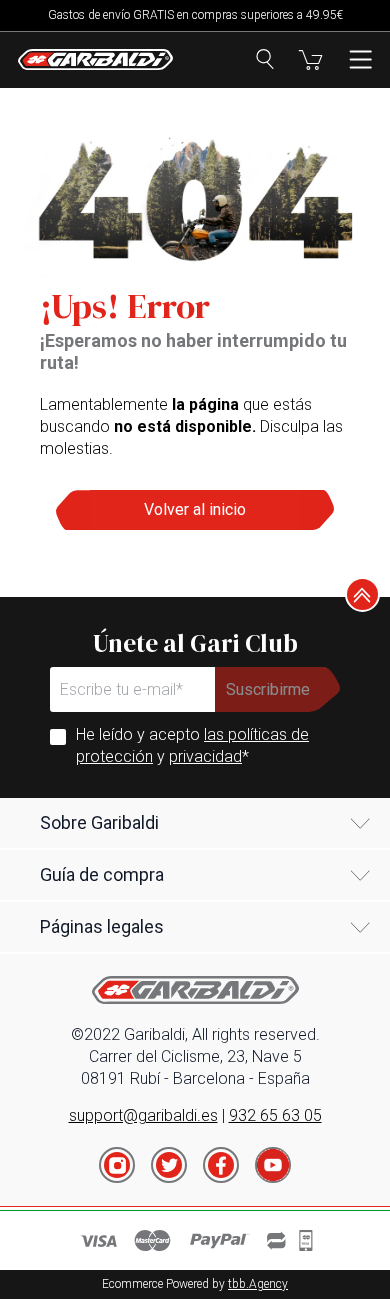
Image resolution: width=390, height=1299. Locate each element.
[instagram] (117, 1165)
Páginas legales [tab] (102, 926)
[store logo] (95, 59)
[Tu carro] (310, 60)
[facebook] (221, 1165)
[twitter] (169, 1165)
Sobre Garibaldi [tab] (99, 822)
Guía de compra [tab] (102, 874)
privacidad (205, 756)
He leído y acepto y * (192, 745)
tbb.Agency (258, 1284)
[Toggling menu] (360, 59)
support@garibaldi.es (143, 1115)
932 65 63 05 (275, 1115)
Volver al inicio (195, 509)
